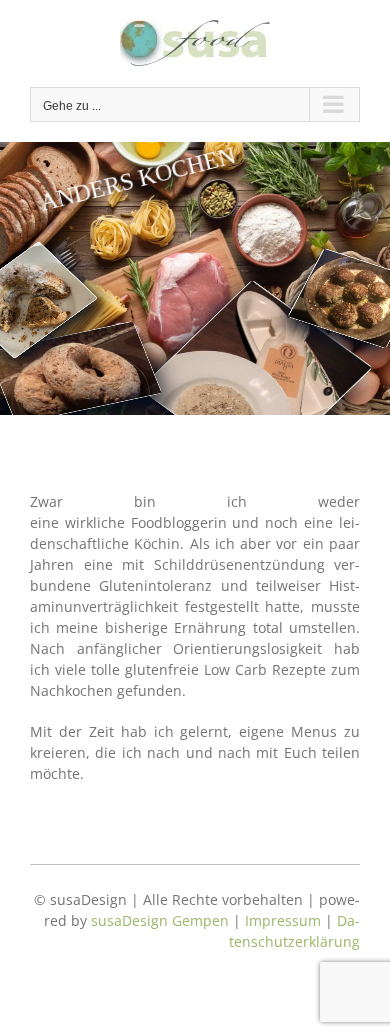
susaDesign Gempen (160, 920)
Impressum (283, 920)
